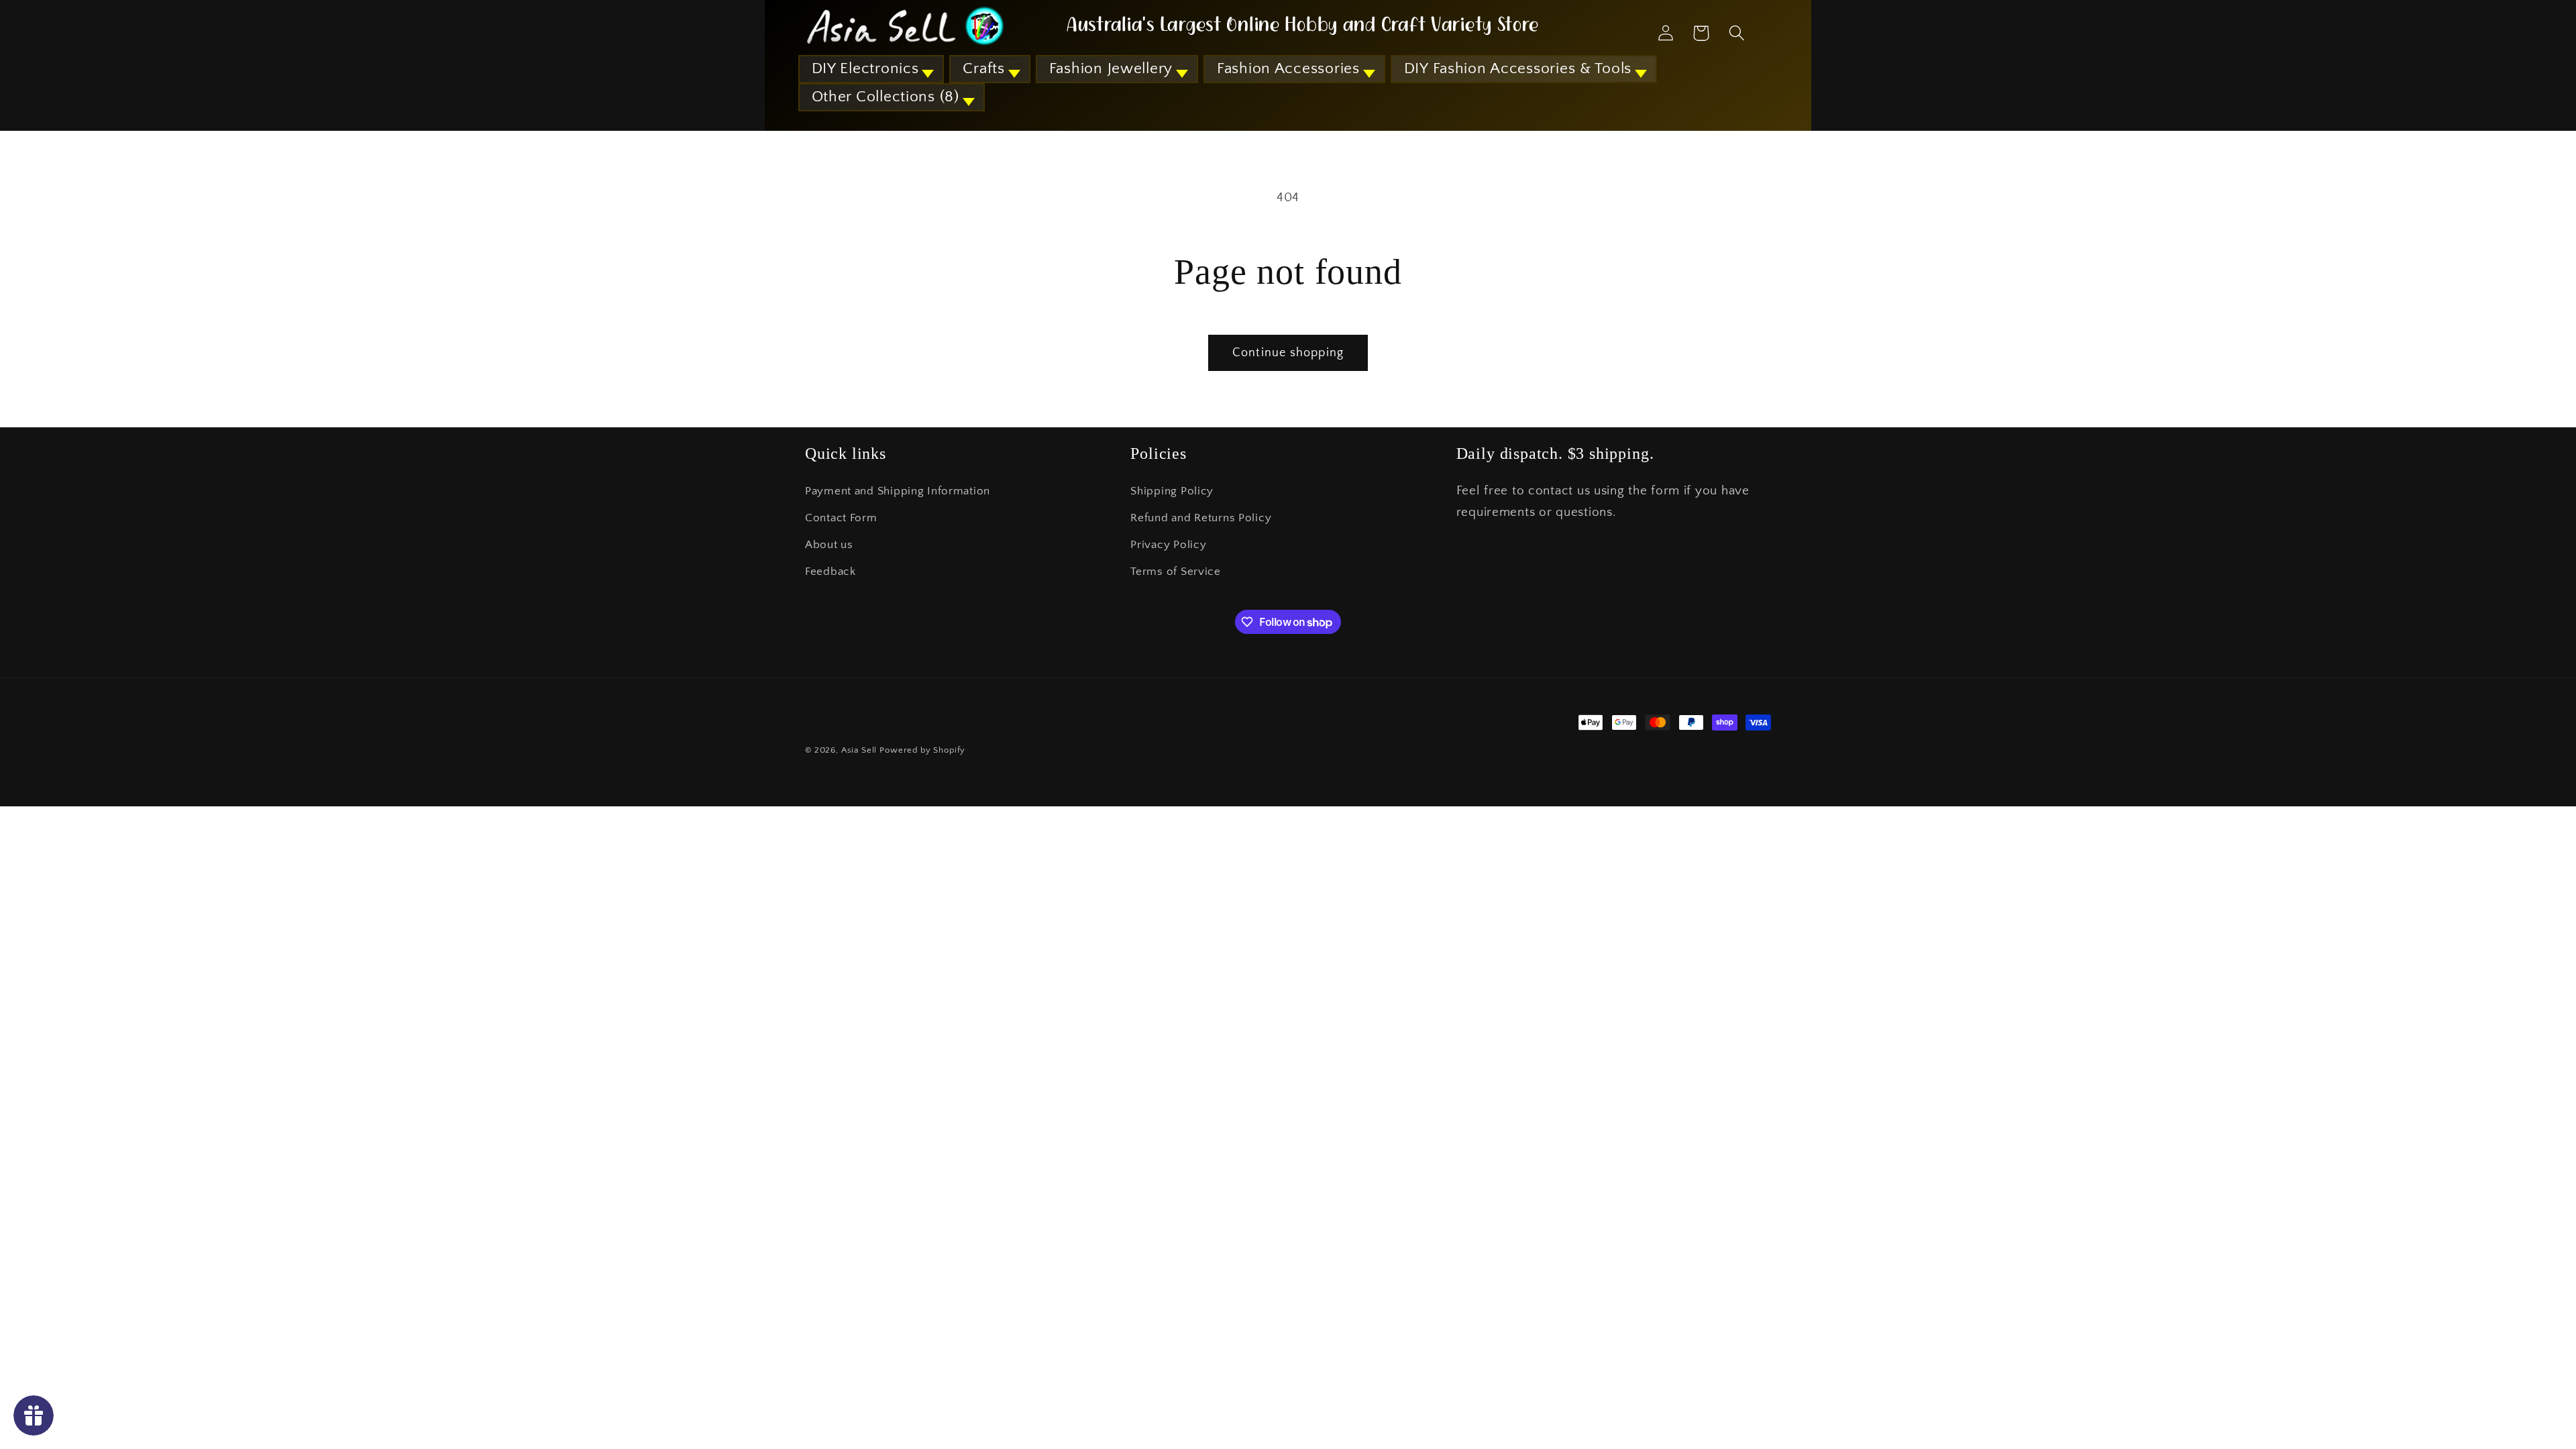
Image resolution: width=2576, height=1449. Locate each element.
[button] (871, 69)
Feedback (830, 572)
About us (829, 545)
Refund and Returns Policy (1201, 518)
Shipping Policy (1172, 491)
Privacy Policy (1168, 545)
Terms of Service (1176, 572)
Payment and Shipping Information (898, 491)
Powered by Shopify (922, 750)
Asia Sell (859, 750)
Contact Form (841, 518)
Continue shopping (1288, 353)
